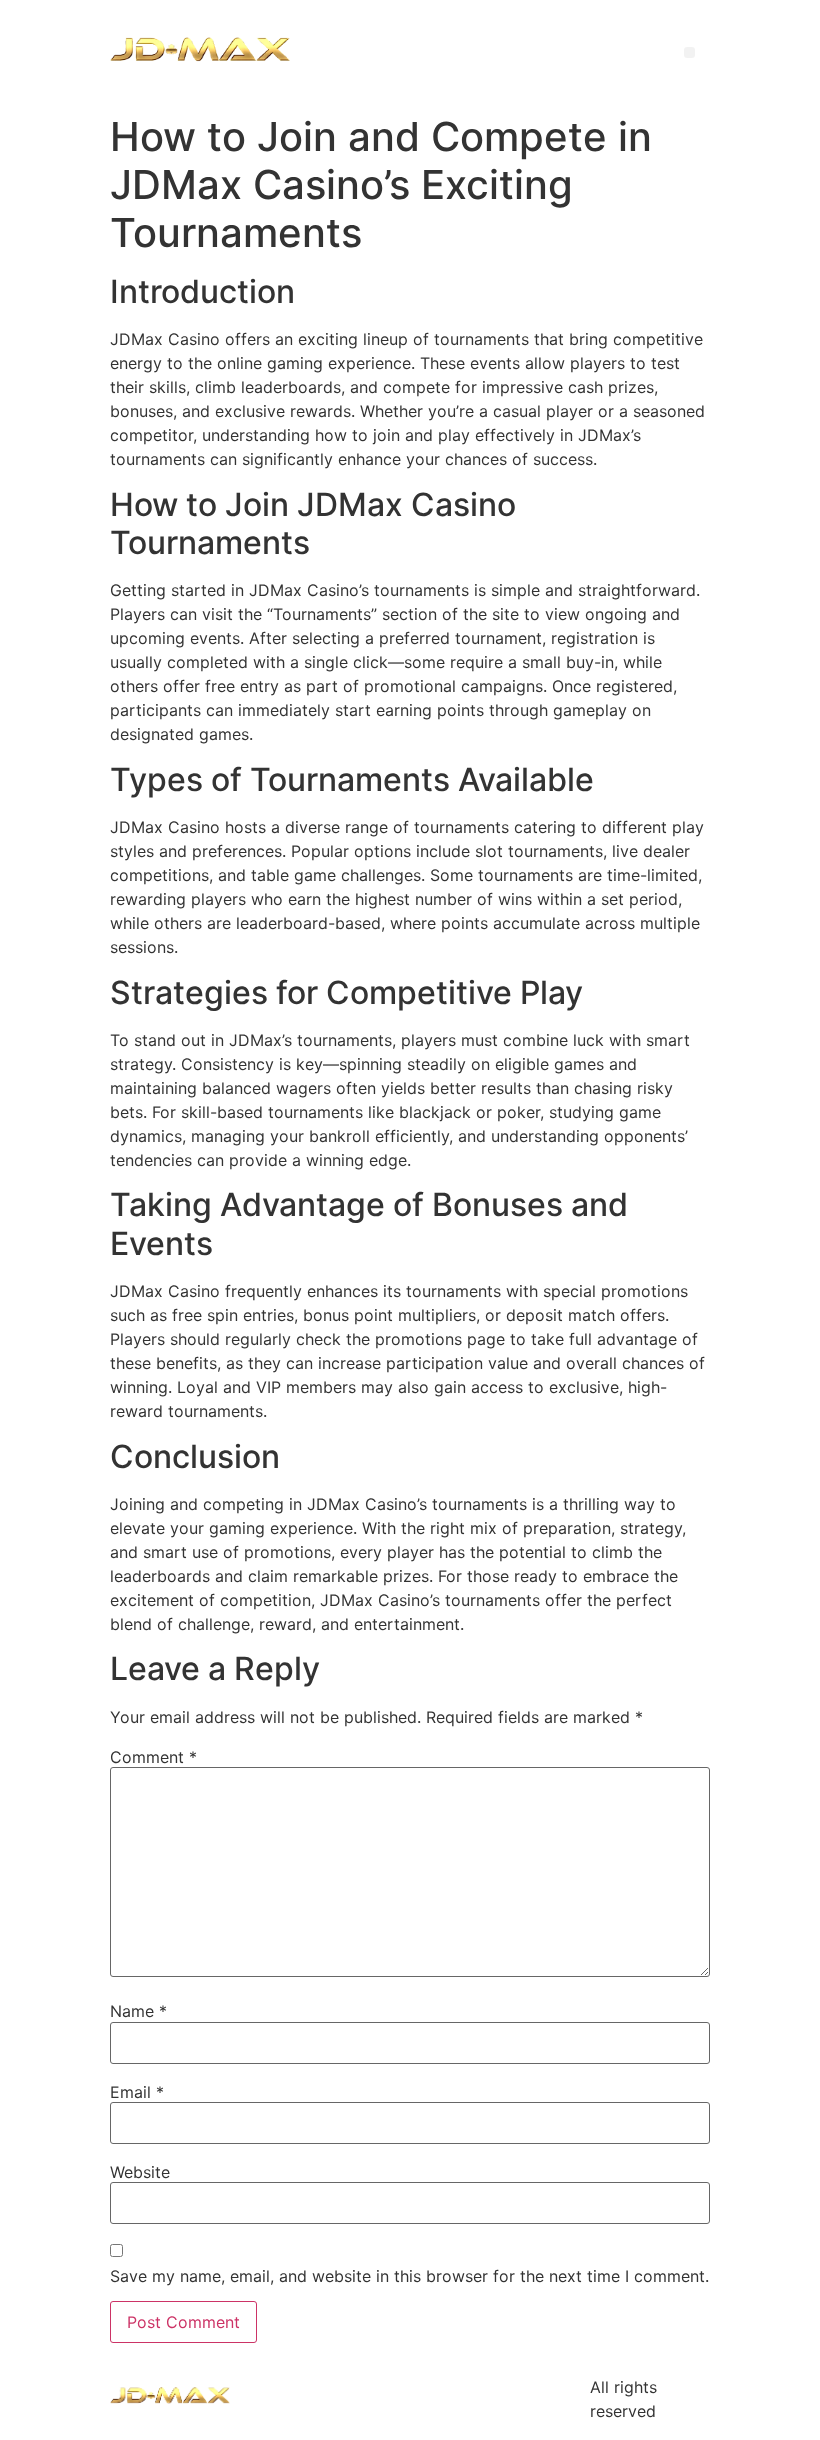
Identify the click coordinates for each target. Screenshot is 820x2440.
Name (138, 2011)
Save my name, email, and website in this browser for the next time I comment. (409, 2276)
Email (137, 2092)
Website (140, 2172)
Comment (153, 1757)
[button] (689, 52)
